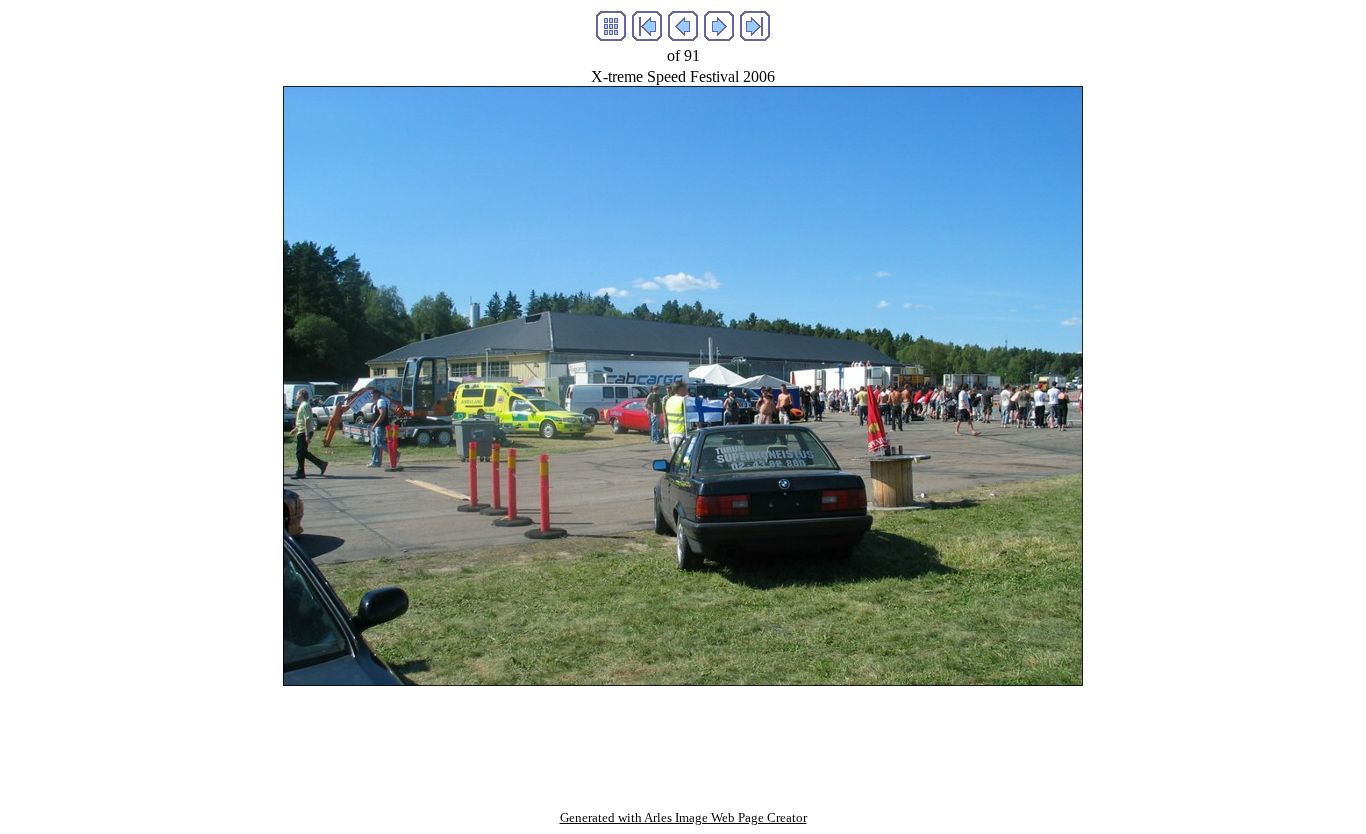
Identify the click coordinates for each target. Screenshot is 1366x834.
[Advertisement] (683, 731)
